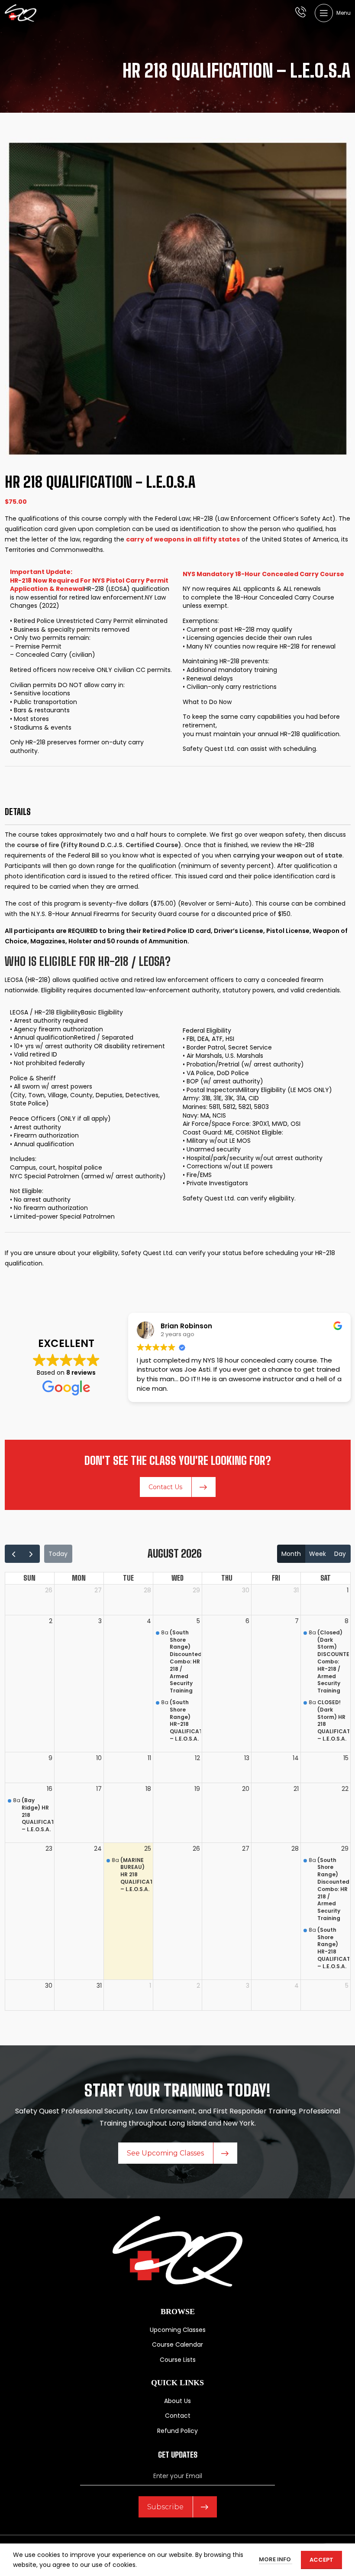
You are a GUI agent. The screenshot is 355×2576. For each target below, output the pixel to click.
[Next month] (31, 1554)
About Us (177, 2401)
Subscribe (165, 2507)
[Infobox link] (301, 13)
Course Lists (178, 2360)
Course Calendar (177, 2345)
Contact (178, 2416)
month (291, 1554)
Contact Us (165, 1487)
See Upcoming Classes (165, 2153)
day (340, 1554)
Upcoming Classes (178, 2330)
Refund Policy (177, 2431)
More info (276, 2559)
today (58, 1554)
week (318, 1554)
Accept (321, 2560)
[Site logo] (21, 13)
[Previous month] (14, 1554)
